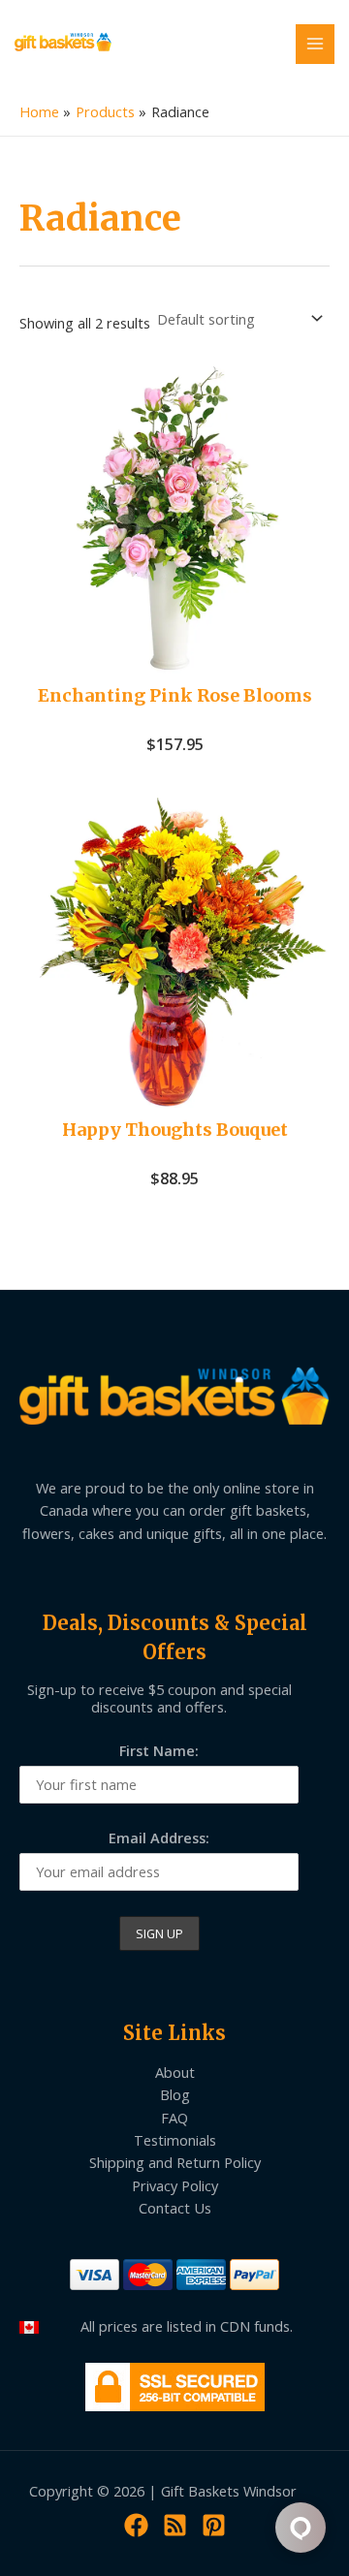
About (175, 2072)
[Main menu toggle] (315, 44)
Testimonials (175, 2140)
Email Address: (159, 1838)
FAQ (174, 2118)
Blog (175, 2094)
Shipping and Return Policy (175, 2162)
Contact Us (175, 2208)
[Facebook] (136, 2525)
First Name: (159, 1750)
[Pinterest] (214, 2525)
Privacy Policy (175, 2185)
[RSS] (175, 2525)
